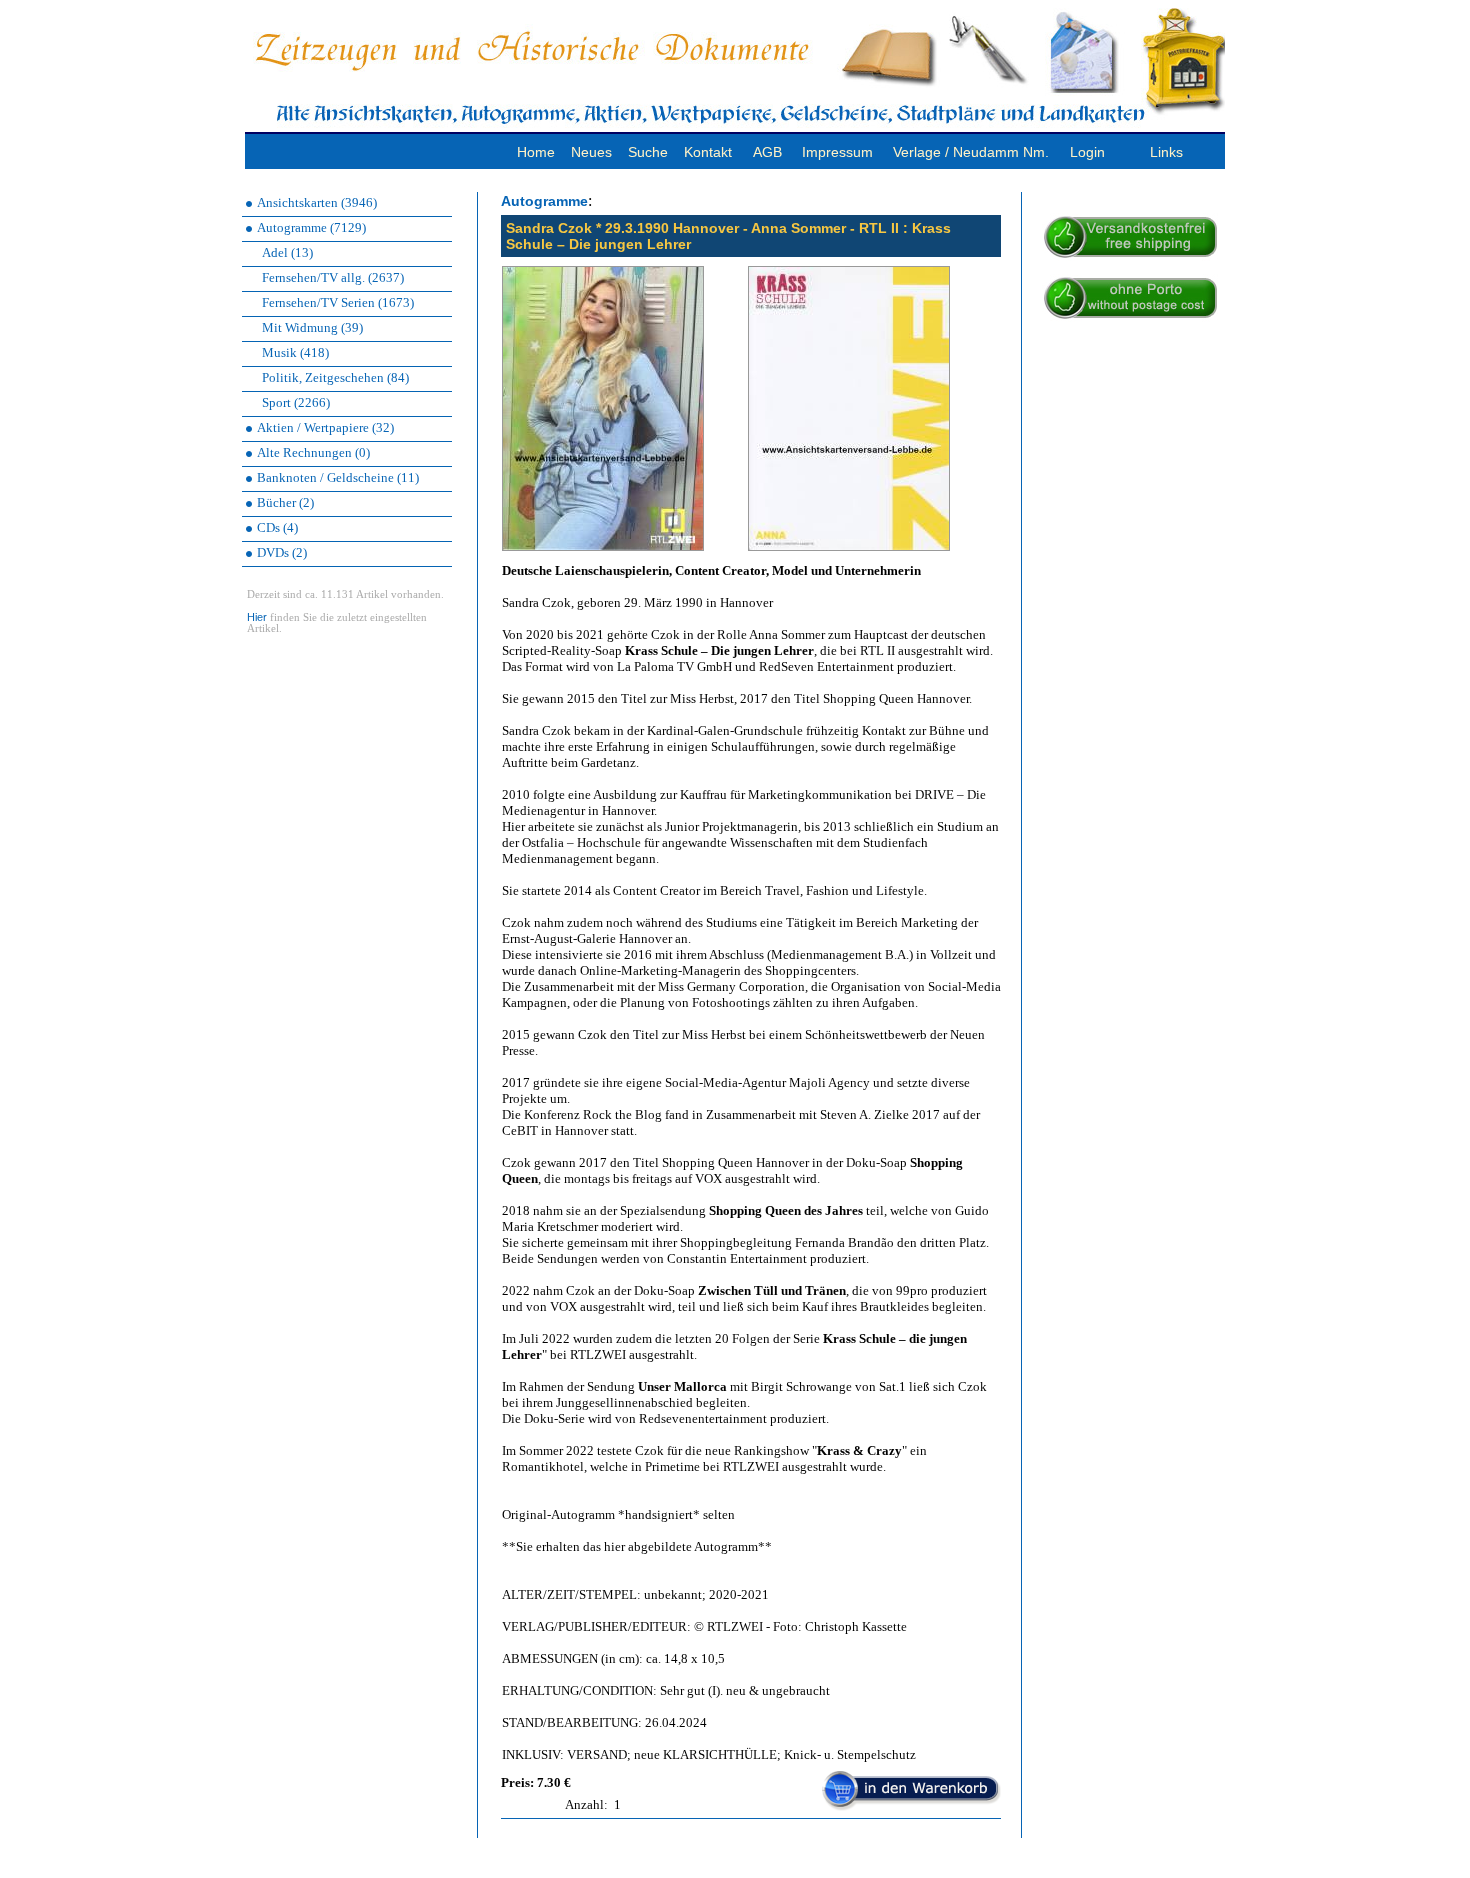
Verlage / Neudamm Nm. (971, 152)
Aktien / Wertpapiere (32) (325, 427)
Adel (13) (287, 252)
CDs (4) (277, 527)
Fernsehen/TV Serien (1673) (338, 302)
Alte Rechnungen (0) (313, 452)
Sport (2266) (296, 402)
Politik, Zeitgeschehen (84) (335, 377)
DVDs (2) (282, 552)
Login (1087, 152)
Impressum (837, 152)
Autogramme (544, 201)
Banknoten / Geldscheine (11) (338, 477)
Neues (591, 152)
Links (1166, 152)
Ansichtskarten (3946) (317, 202)
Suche (648, 152)
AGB (767, 152)
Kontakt (708, 152)
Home (536, 152)
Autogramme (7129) (311, 227)
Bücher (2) (285, 502)
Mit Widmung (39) (312, 327)
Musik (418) (295, 352)
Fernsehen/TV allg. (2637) (333, 277)
